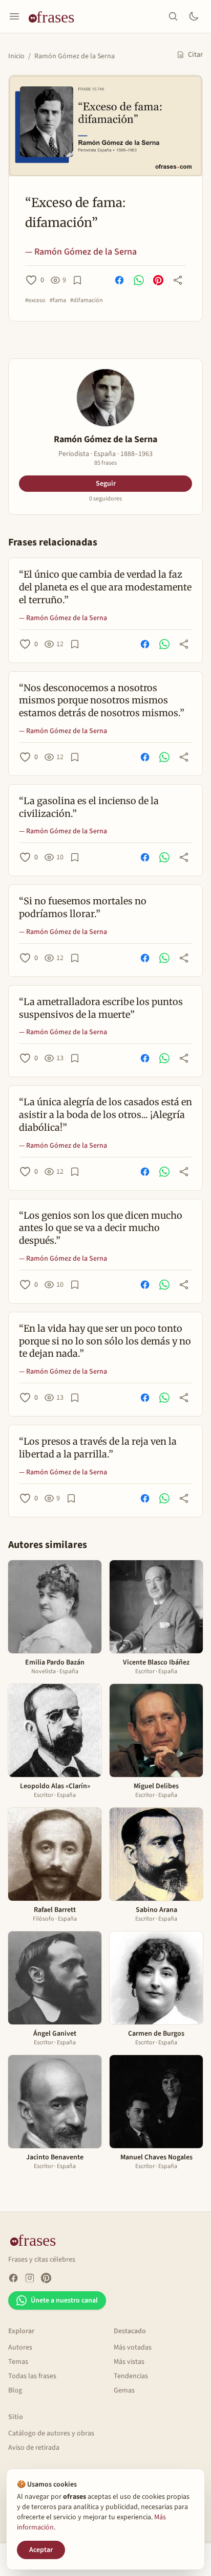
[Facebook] (13, 2278)
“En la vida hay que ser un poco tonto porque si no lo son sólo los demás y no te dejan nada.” (105, 1341)
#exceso (35, 301)
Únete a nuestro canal (64, 2300)
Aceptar (41, 2550)
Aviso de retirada (34, 2448)
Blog (15, 2390)
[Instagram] (30, 2278)
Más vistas (129, 2362)
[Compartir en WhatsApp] (139, 280)
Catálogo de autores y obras (51, 2433)
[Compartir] (178, 280)
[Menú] (14, 16)
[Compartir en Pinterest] (158, 280)
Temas (18, 2362)
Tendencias (131, 2376)
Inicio (16, 56)
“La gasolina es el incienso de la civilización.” (89, 807)
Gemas (124, 2390)
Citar (195, 55)
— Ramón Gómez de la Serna (81, 252)
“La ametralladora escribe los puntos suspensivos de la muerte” (101, 1008)
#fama (58, 301)
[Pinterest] (46, 2278)
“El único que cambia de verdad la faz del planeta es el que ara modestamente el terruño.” (105, 587)
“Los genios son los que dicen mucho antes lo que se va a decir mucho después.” (101, 1228)
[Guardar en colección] (77, 280)
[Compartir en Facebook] (119, 280)
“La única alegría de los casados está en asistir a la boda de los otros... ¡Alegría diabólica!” (105, 1115)
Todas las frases (32, 2376)
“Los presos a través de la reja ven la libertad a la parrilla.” (98, 1448)
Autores (20, 2347)
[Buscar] (173, 16)
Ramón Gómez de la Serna (75, 56)
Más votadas (133, 2347)
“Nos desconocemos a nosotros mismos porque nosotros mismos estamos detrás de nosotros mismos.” (102, 701)
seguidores (105, 499)
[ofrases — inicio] (55, 16)
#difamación (87, 301)
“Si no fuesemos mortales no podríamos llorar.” (83, 907)
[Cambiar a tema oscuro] (194, 16)
